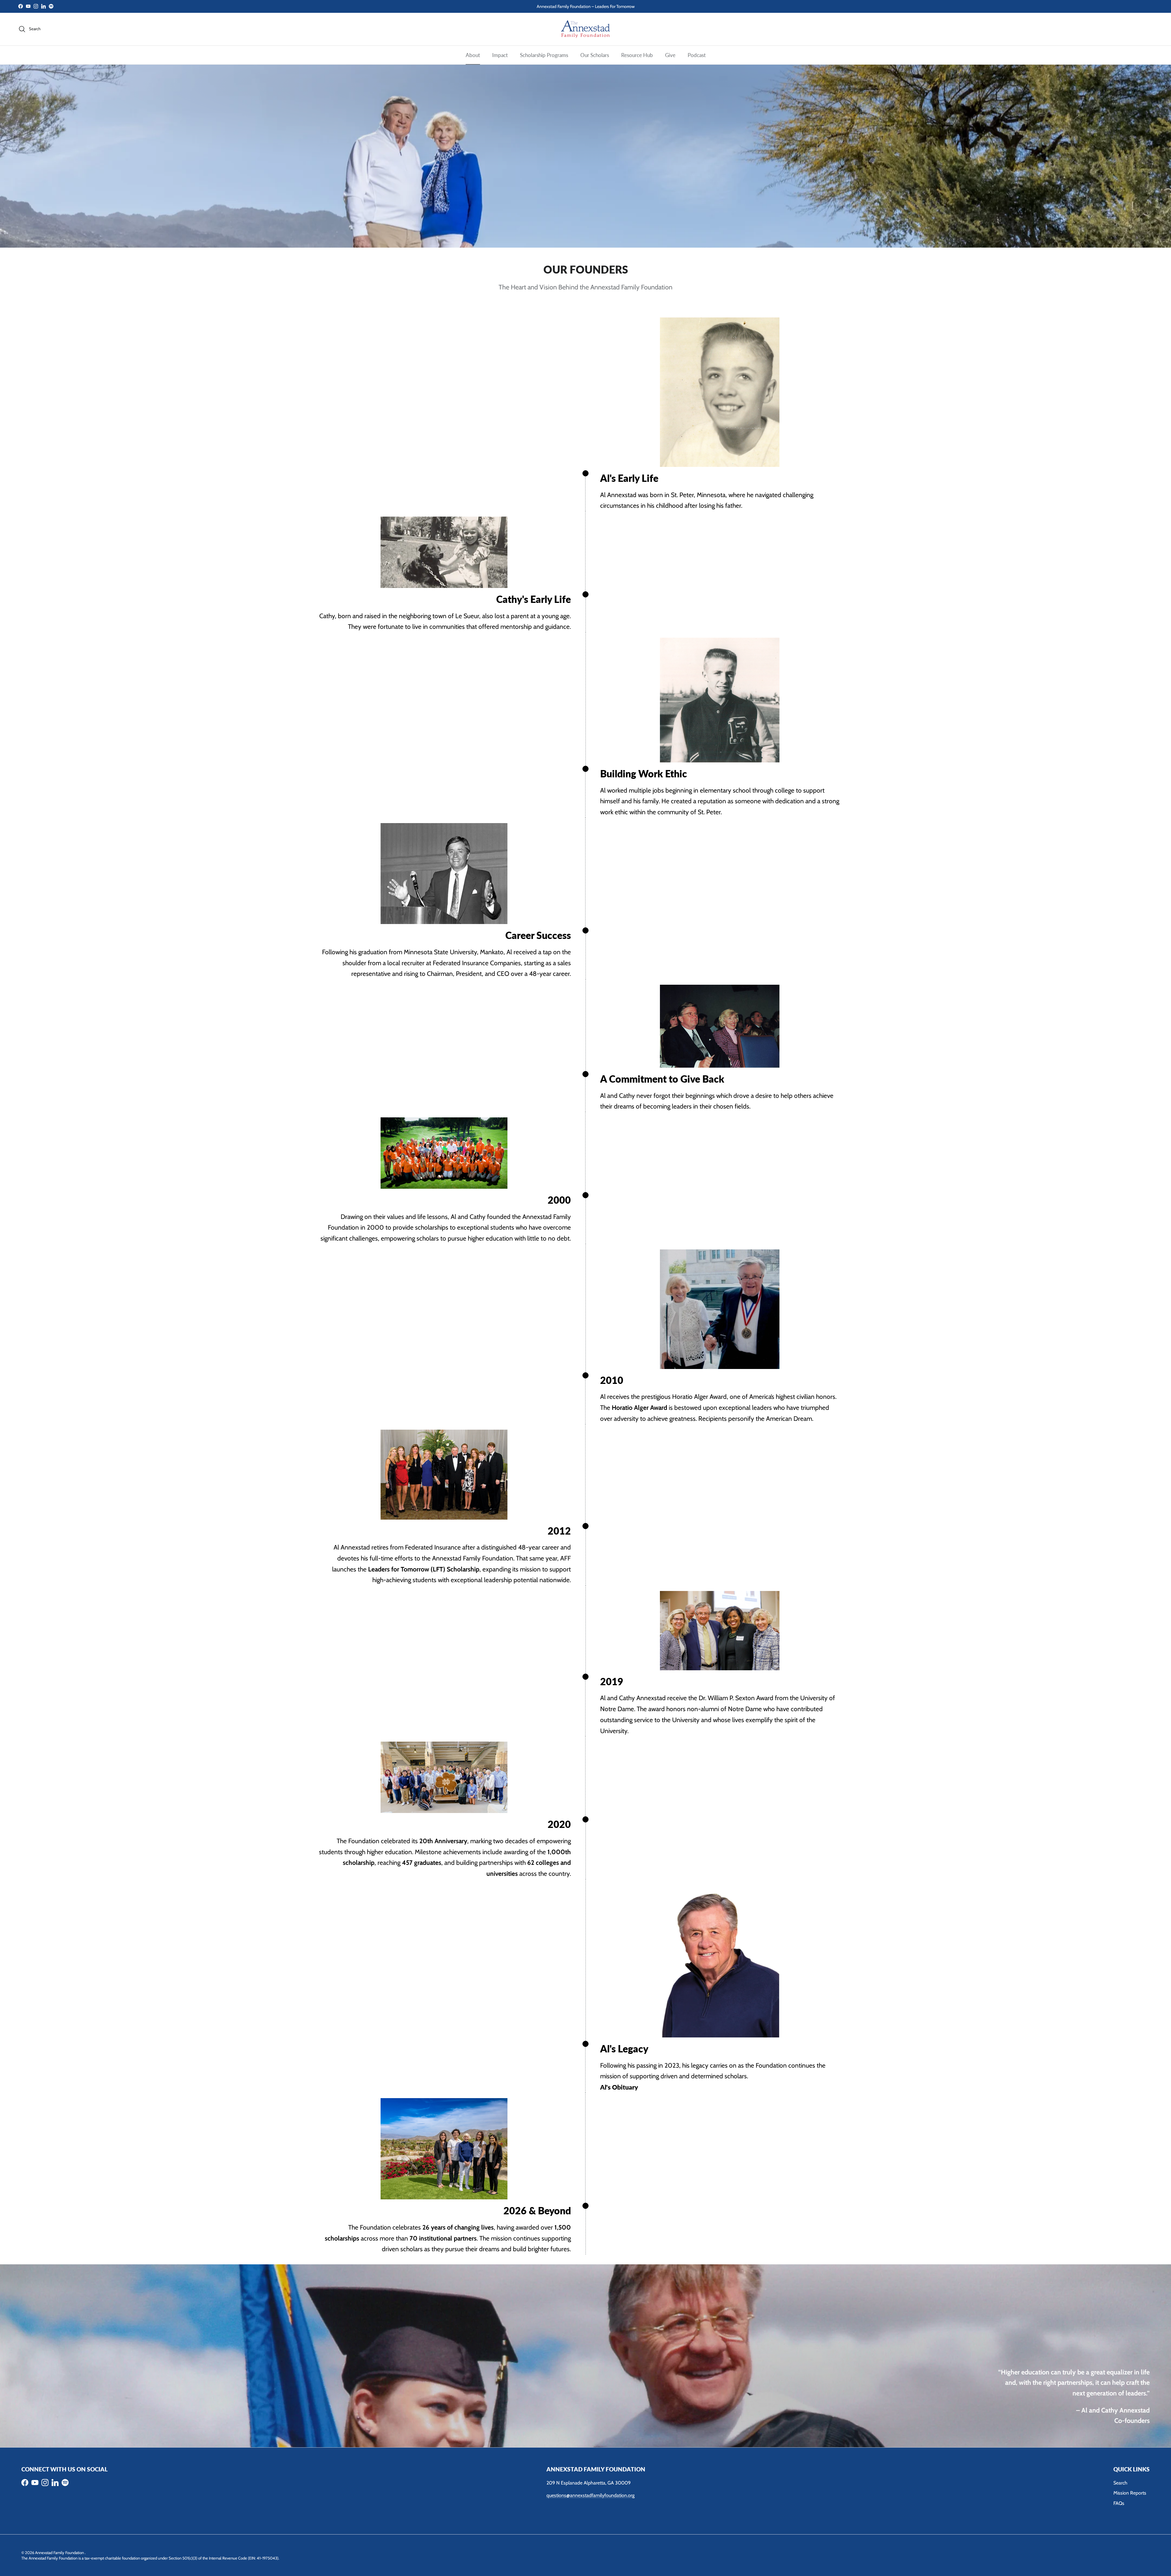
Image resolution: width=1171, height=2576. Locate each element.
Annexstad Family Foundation (60, 2553)
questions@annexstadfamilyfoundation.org (591, 2495)
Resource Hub (637, 55)
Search (1120, 2483)
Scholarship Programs (544, 55)
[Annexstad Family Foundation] (585, 29)
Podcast (697, 55)
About (473, 55)
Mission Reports (1130, 2493)
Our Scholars (595, 55)
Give (670, 55)
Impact (500, 55)
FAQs (1119, 2503)
